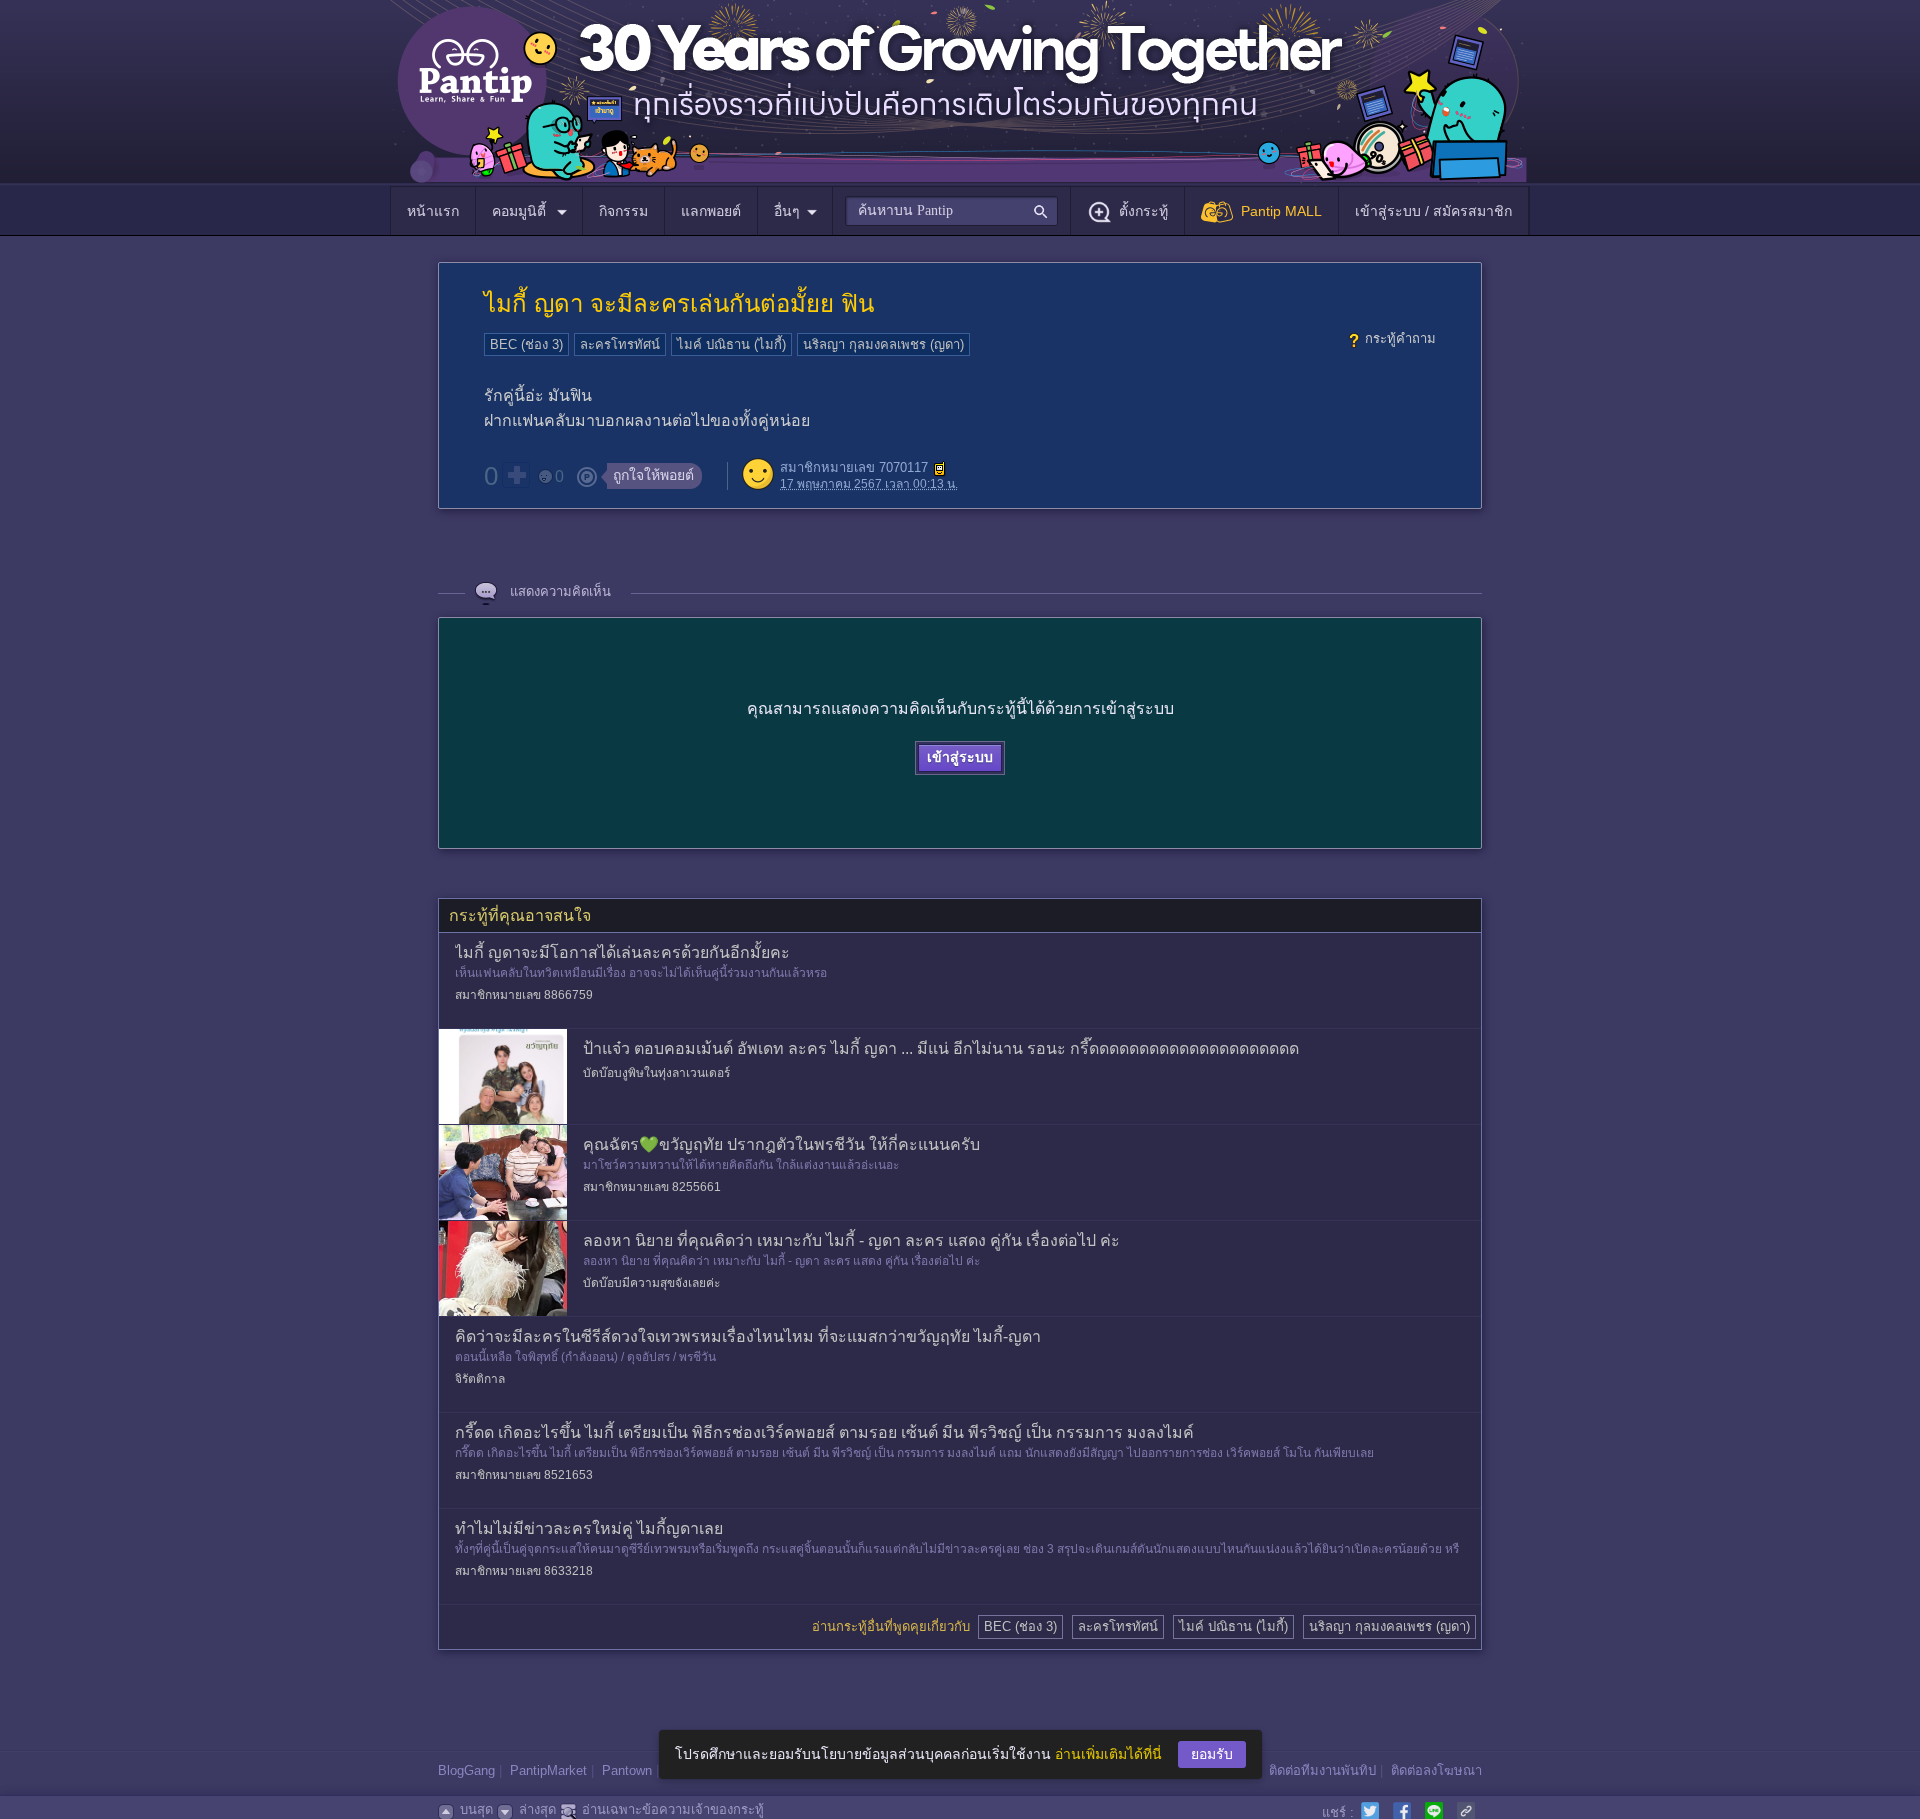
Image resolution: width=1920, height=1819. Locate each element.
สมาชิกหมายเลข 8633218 (524, 1571)
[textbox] (951, 211)
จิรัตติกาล (480, 1379)
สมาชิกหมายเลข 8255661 (652, 1187)
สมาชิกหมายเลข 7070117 (854, 468)
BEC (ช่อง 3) (526, 344)
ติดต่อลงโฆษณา (1436, 1770)
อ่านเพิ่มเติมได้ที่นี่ (1108, 1754)
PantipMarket (548, 1770)
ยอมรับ (1212, 1754)
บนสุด (476, 1809)
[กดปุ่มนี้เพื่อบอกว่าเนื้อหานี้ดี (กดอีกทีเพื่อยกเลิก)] (516, 475)
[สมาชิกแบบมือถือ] (940, 469)
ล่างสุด (537, 1809)
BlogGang (466, 1770)
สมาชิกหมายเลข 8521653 (524, 1475)
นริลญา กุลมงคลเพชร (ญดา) (883, 344)
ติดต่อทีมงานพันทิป (1322, 1770)
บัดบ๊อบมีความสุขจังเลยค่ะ (651, 1283)
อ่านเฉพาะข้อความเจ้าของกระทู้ (673, 1809)
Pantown (627, 1770)
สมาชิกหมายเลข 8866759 (524, 995)
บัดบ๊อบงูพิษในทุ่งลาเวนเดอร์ (656, 1073)
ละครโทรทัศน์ (620, 344)
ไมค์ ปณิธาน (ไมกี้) (731, 344)
